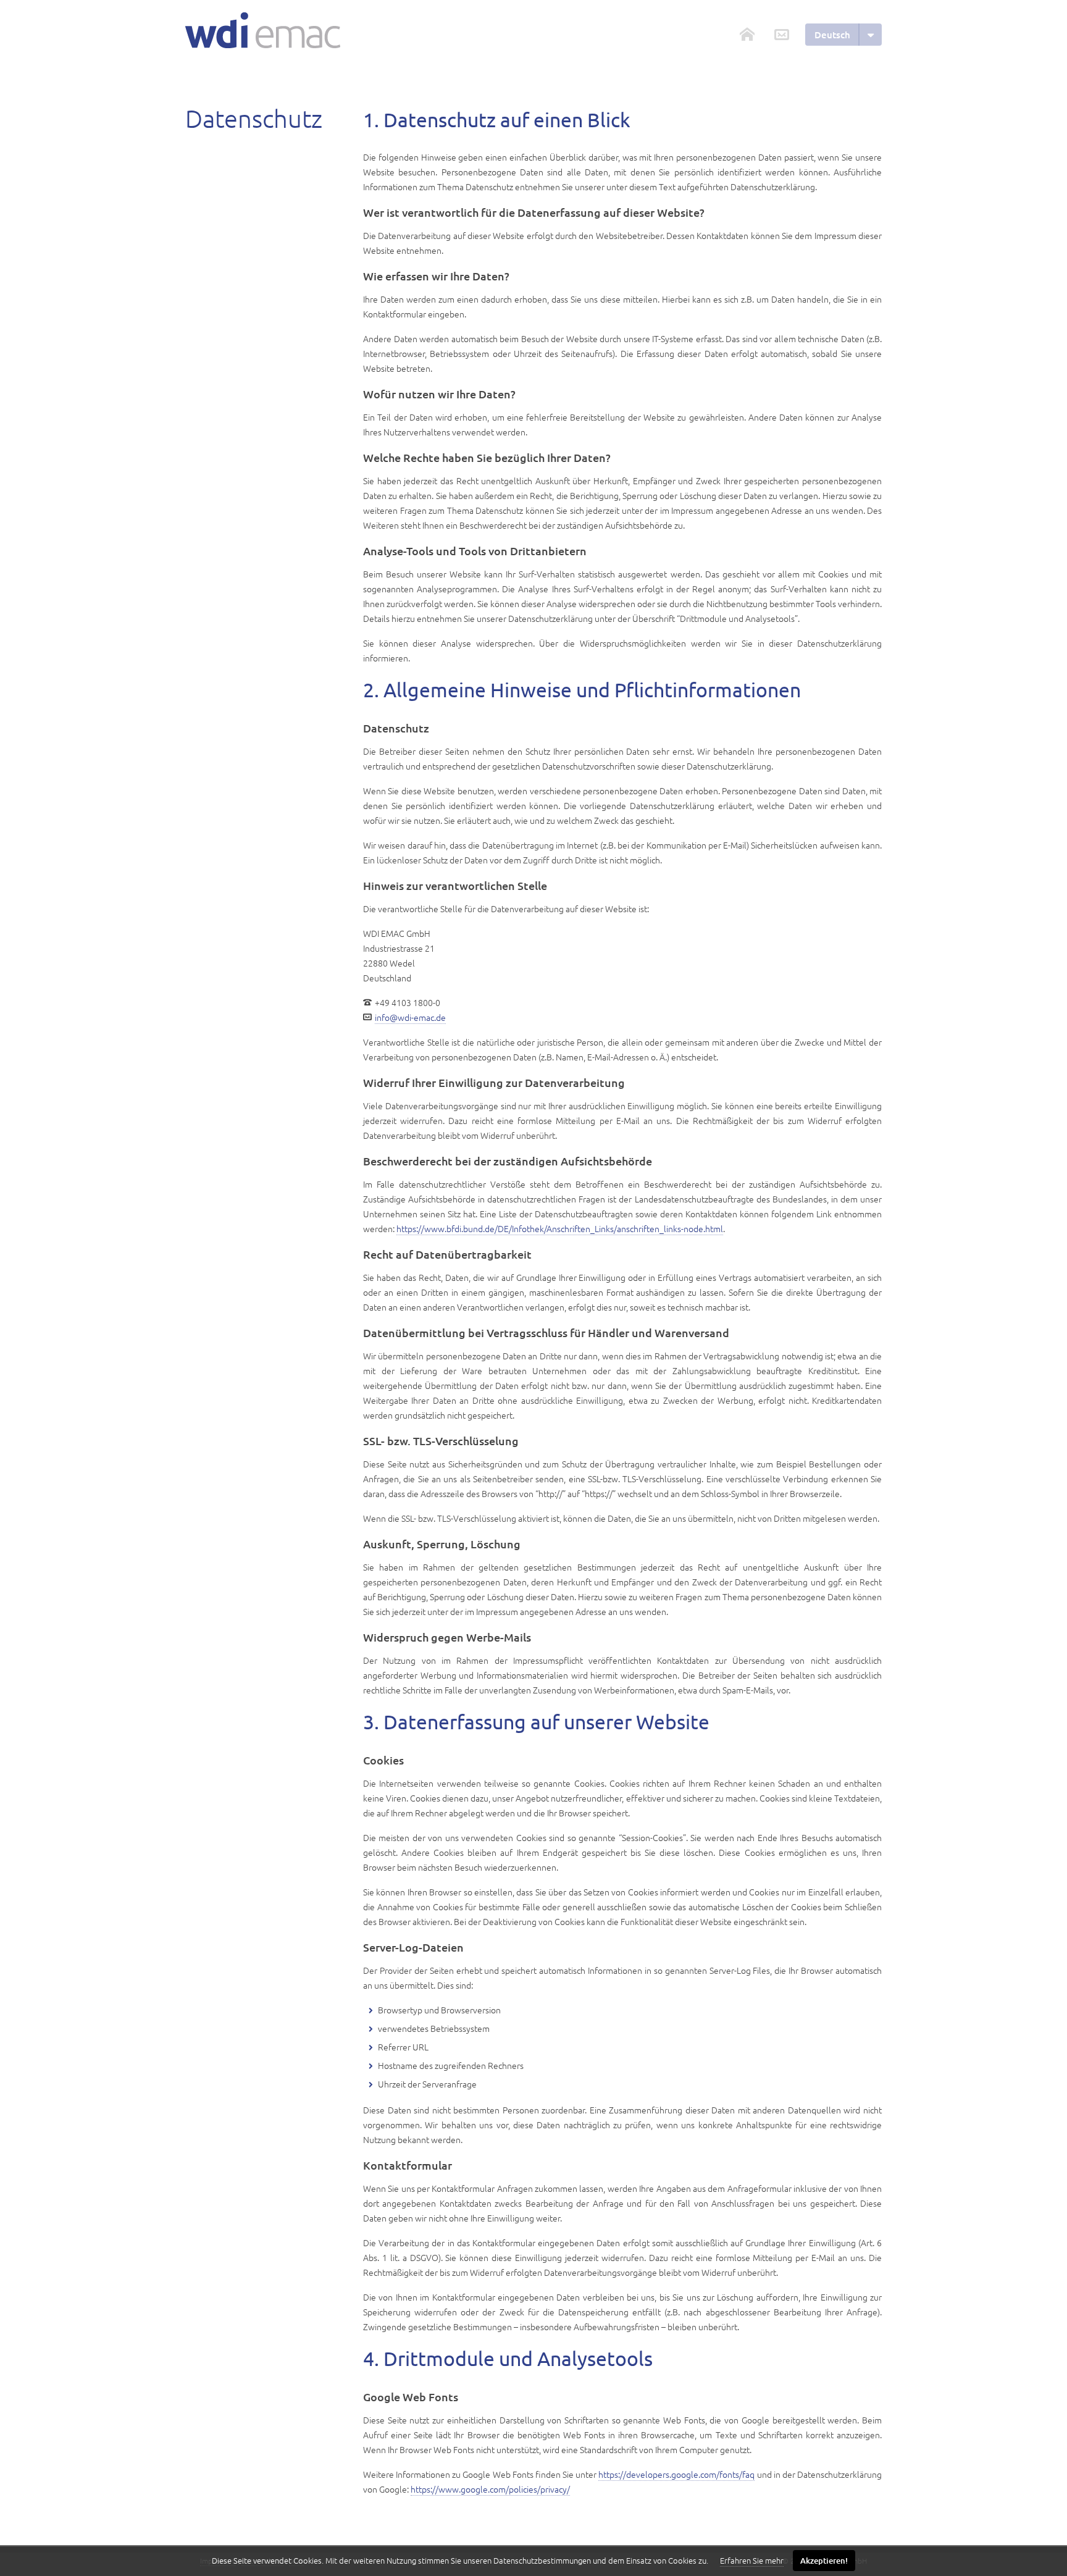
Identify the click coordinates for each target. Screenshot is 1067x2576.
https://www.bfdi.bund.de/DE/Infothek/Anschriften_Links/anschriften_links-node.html (560, 1228)
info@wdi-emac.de (410, 1017)
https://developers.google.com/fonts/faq (676, 2474)
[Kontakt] (782, 35)
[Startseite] (263, 30)
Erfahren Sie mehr (752, 2560)
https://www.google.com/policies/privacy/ (490, 2489)
